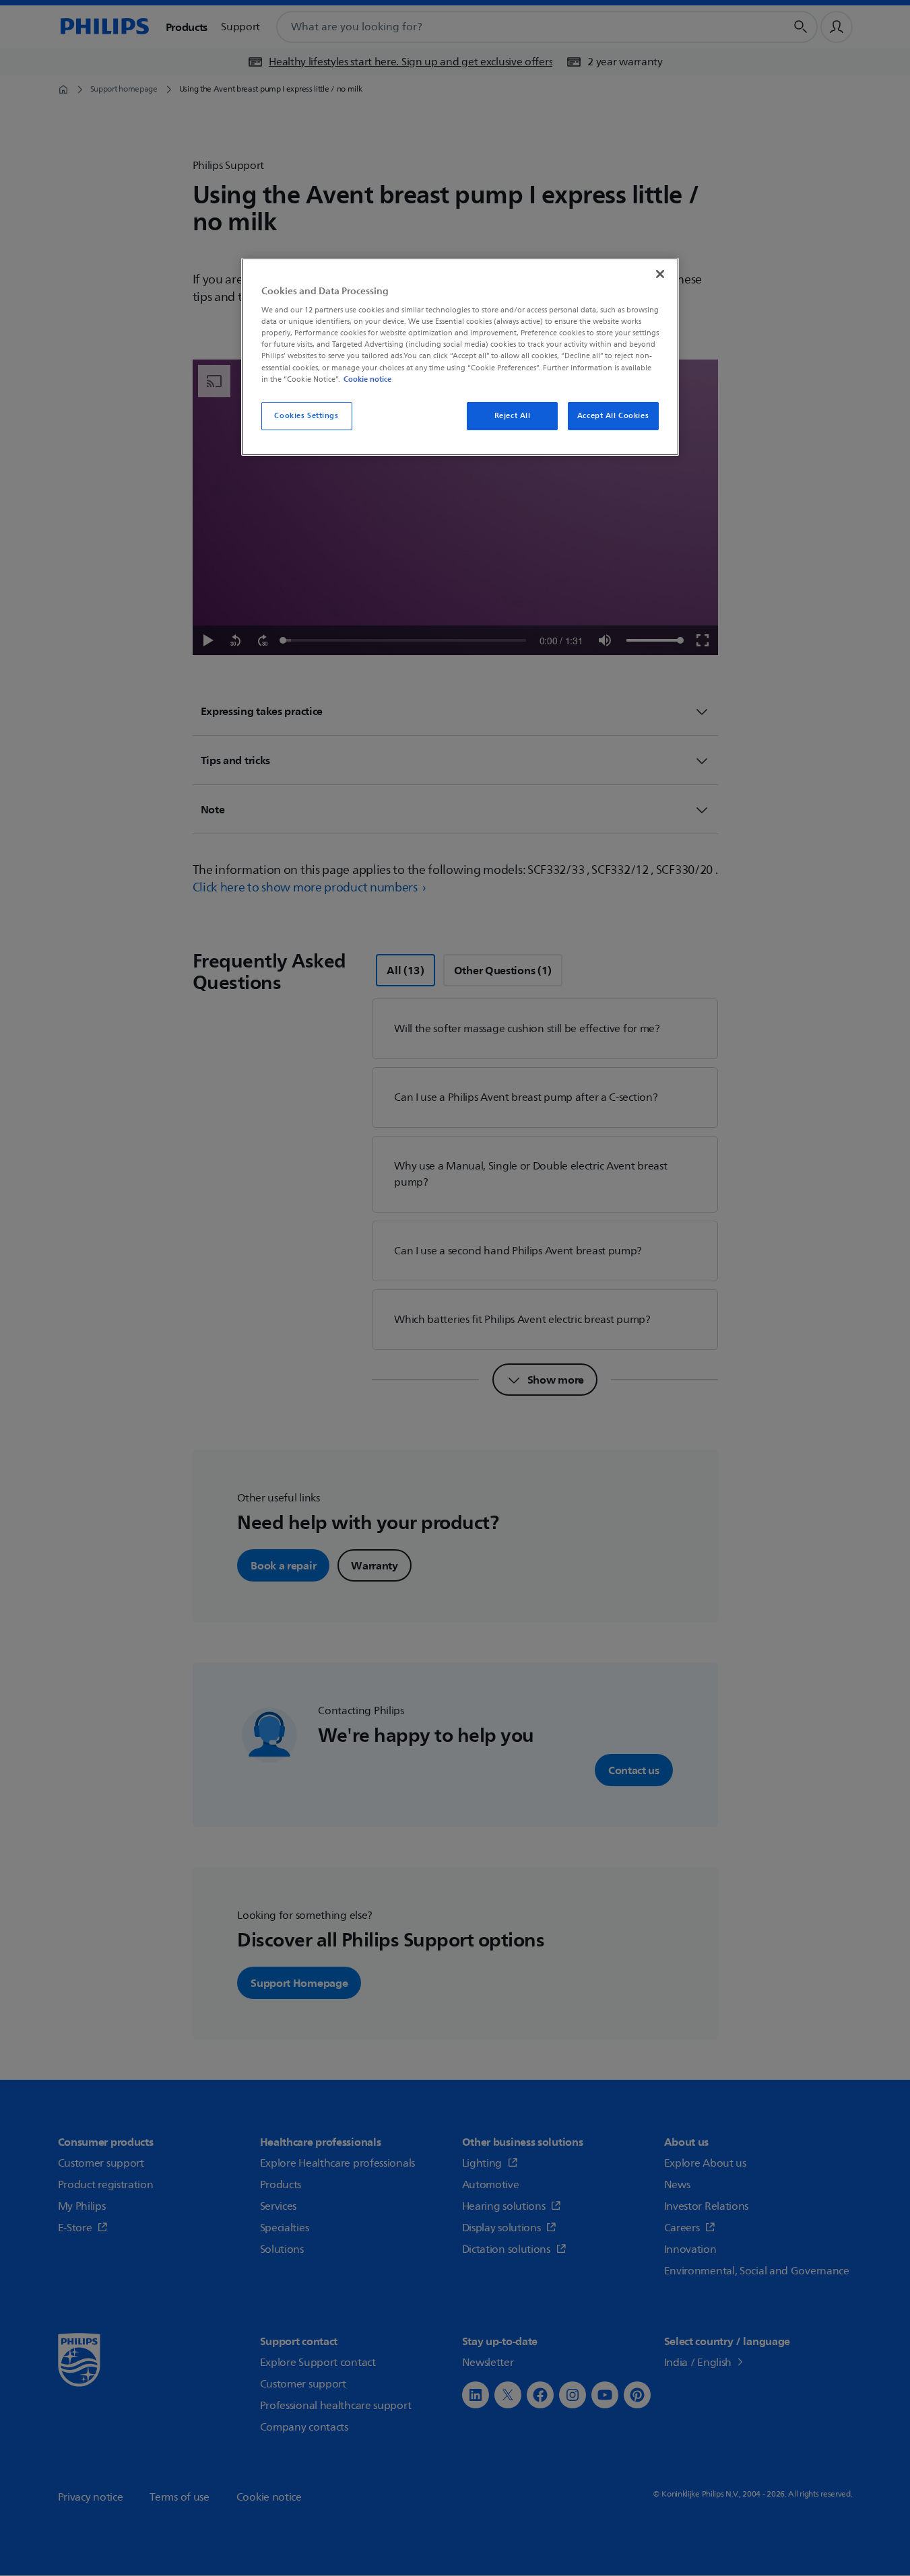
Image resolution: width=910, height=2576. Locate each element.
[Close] (660, 274)
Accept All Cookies (613, 416)
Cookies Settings (306, 416)
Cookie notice (367, 379)
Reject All (513, 416)
